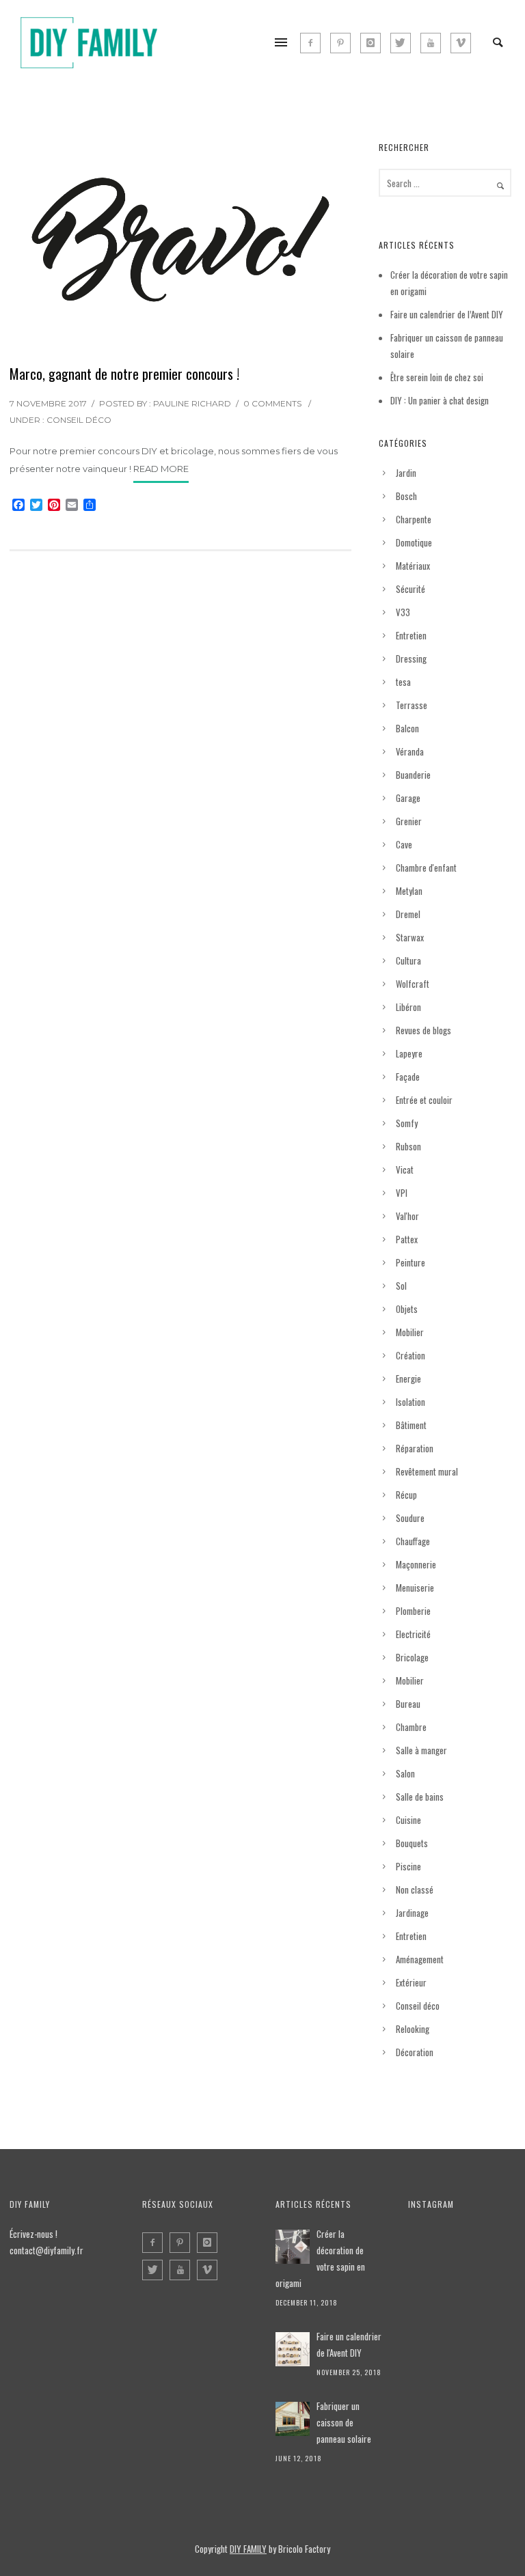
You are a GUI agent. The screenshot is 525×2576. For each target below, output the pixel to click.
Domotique (414, 542)
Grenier (409, 821)
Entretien (411, 635)
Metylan (409, 891)
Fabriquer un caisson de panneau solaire (344, 2422)
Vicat (405, 1169)
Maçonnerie (416, 1564)
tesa (403, 682)
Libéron (408, 1007)
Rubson (408, 1146)
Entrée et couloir (424, 1100)
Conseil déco (79, 420)
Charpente (414, 519)
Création (410, 1355)
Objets (407, 1309)
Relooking (413, 2029)
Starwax (410, 937)
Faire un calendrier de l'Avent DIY (349, 2344)
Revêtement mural (427, 1471)
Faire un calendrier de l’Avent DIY (447, 314)
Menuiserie (415, 1588)
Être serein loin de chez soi (437, 377)
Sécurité (410, 589)
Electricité (413, 1634)
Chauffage (413, 1541)
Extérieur (411, 1982)
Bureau (408, 1704)
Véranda (410, 751)
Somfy (407, 1123)
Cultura (408, 960)
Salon (405, 1773)
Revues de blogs (423, 1030)
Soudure (410, 1518)
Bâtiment (411, 1425)
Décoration (415, 2052)
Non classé (415, 1889)
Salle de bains (420, 1797)
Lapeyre (409, 1053)
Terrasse (412, 705)
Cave (404, 844)
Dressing (411, 659)
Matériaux (413, 566)
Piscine (408, 1866)
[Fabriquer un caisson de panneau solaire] (293, 2419)
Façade (408, 1077)
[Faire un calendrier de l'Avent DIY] (293, 2349)
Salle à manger (421, 1750)
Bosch (406, 496)
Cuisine (408, 1820)
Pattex (407, 1239)
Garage (408, 798)
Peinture (410, 1262)
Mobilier (410, 1332)
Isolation (410, 1402)
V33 (403, 612)
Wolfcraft (413, 984)
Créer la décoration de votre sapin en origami (320, 2258)
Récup (406, 1495)
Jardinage (412, 1913)
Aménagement (420, 1959)
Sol (401, 1286)
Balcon (407, 728)
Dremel (408, 914)
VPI (402, 1193)
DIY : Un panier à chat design (440, 400)
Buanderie (413, 775)
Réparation (415, 1448)
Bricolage (412, 1657)
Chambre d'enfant (426, 868)
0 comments (272, 403)
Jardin (406, 473)
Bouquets (412, 1843)
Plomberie (413, 1611)
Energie (408, 1379)
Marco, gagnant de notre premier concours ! (124, 374)
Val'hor (407, 1216)
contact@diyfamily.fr (46, 2250)
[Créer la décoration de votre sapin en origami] (293, 2247)
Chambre (411, 1727)
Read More (161, 469)
